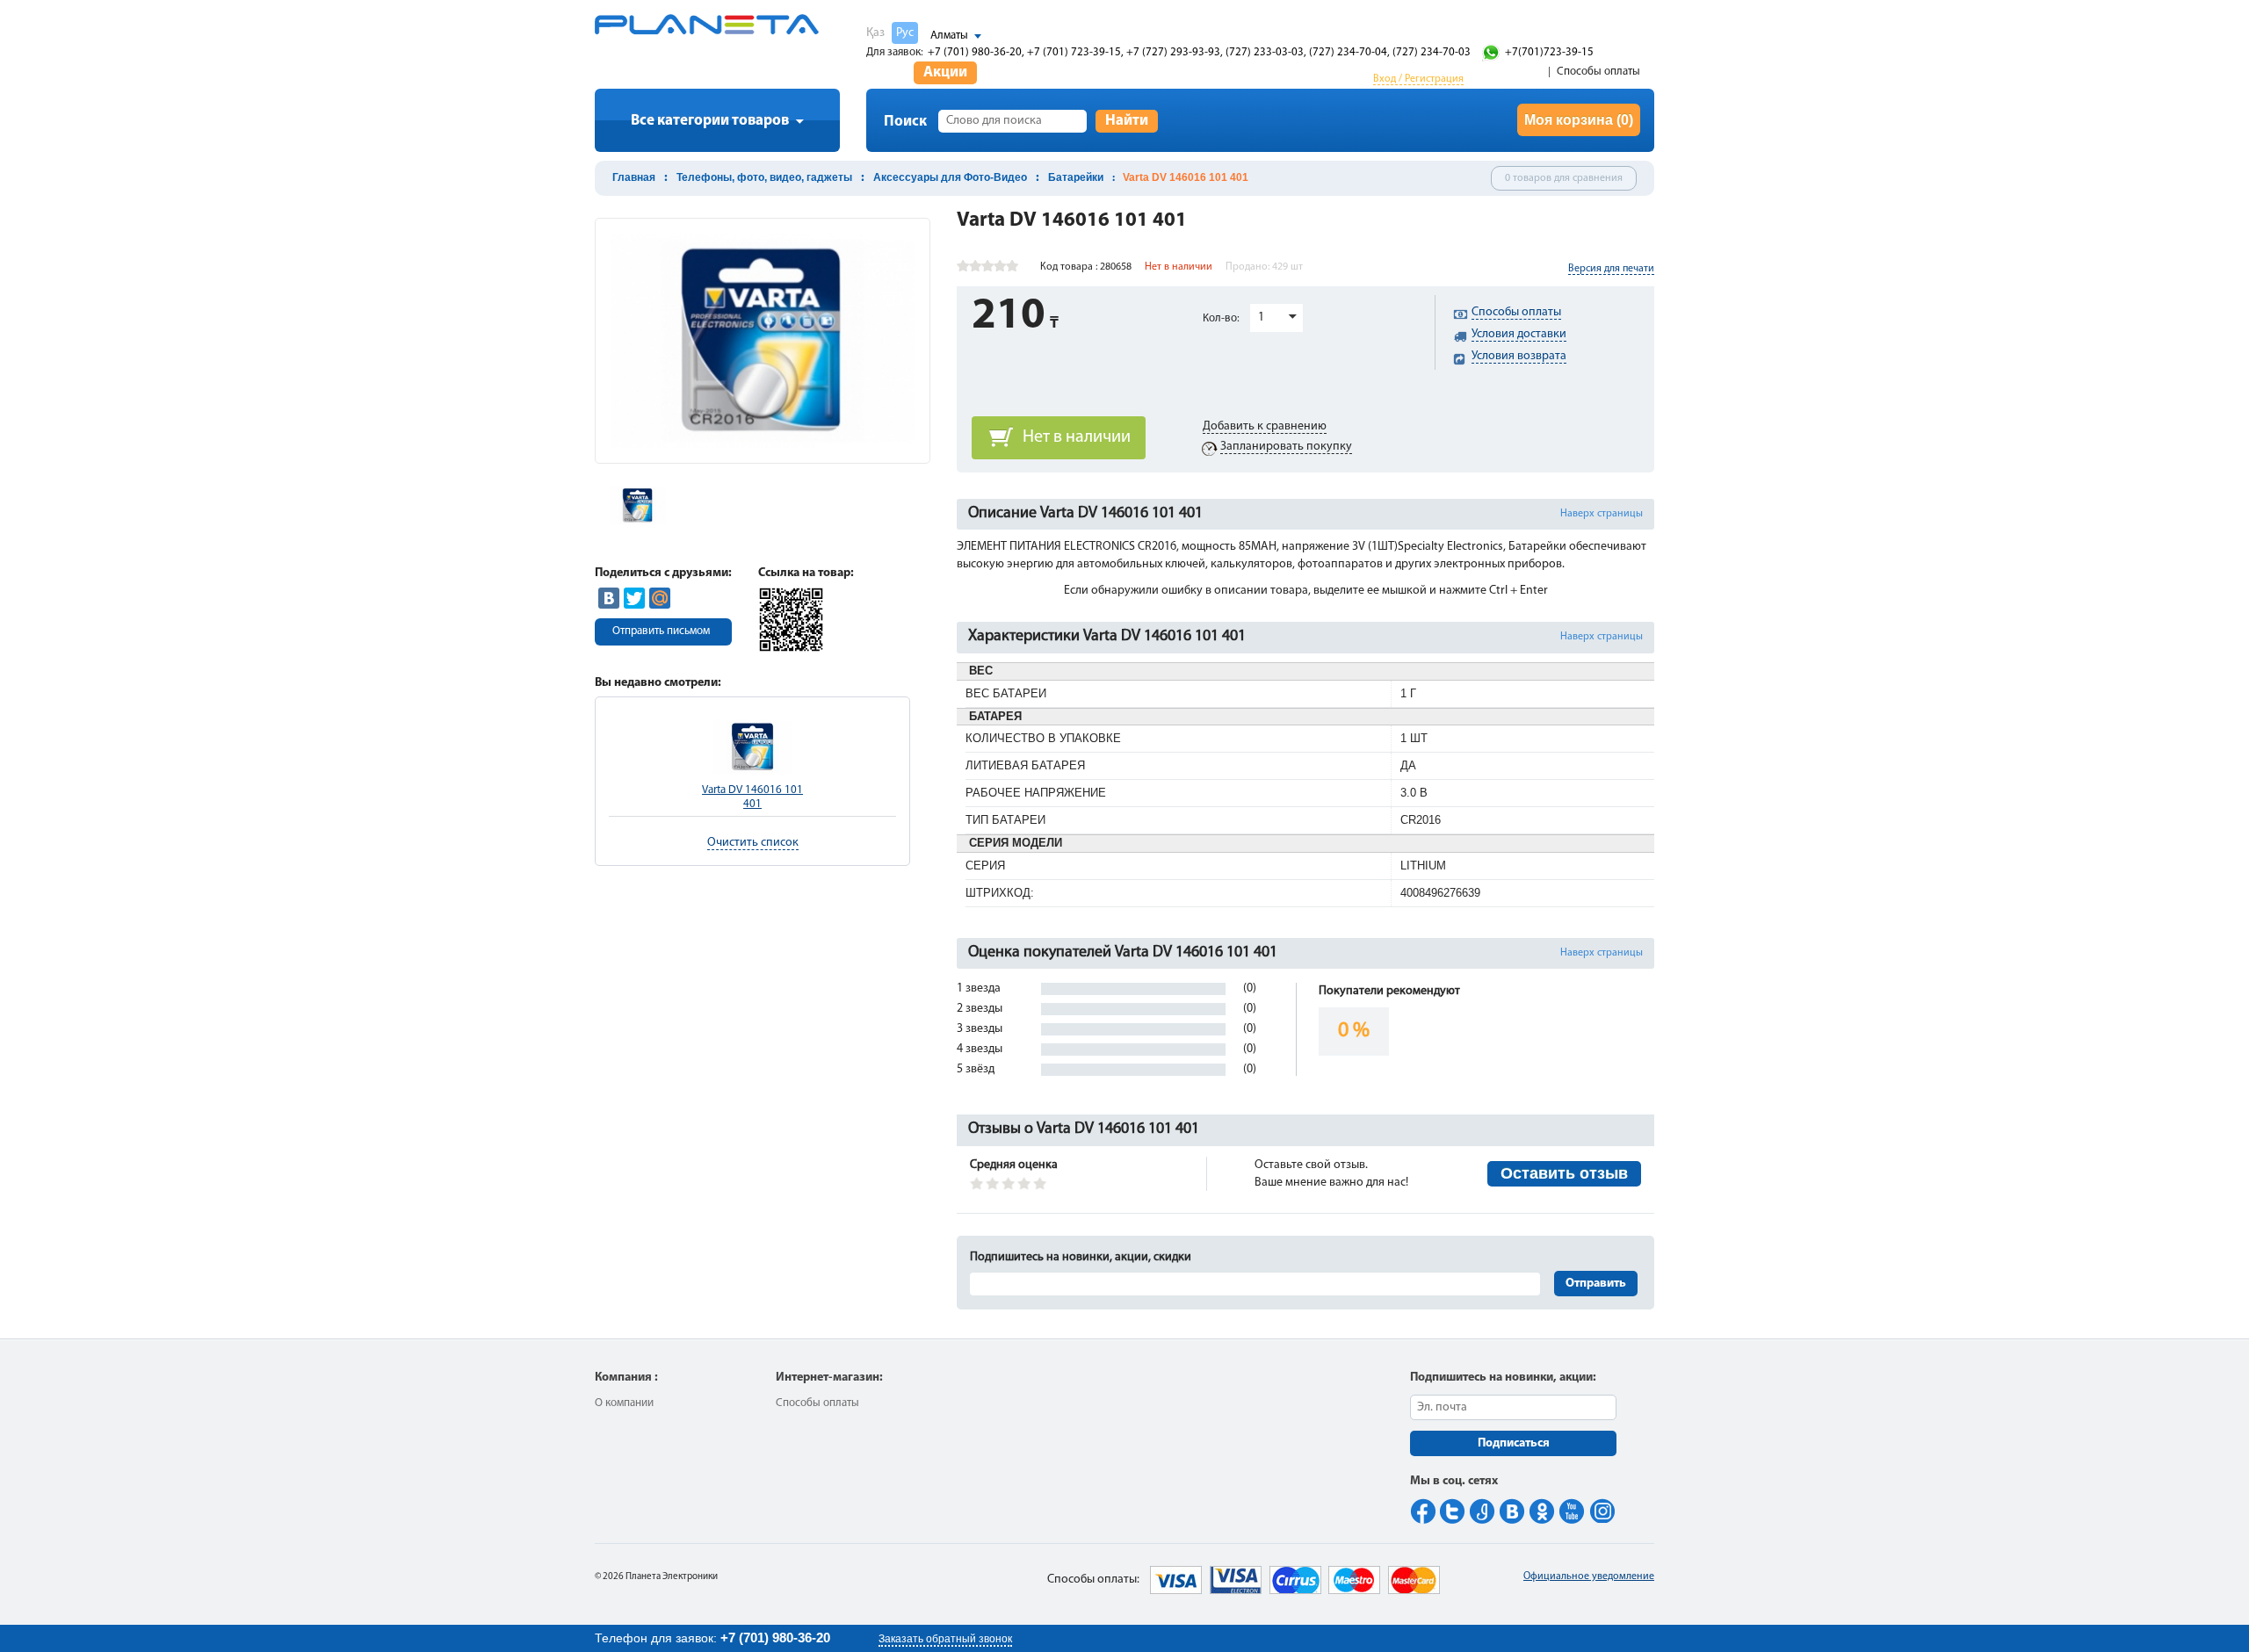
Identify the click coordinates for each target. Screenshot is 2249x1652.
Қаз (875, 33)
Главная (634, 177)
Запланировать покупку (1286, 447)
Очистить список (753, 843)
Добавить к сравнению (1265, 426)
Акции (945, 72)
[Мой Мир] (660, 598)
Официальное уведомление (1589, 1576)
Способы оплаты (1598, 72)
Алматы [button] (949, 36)
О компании (624, 1403)
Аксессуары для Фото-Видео (950, 177)
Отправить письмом (661, 631)
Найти (1127, 121)
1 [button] (1261, 317)
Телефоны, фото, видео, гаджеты (764, 177)
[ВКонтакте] (609, 598)
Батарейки (1076, 177)
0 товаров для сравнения (1564, 178)
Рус (905, 33)
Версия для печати (1611, 269)
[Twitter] (634, 598)
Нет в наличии (1077, 437)
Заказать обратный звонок (945, 1639)
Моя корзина (1579, 120)
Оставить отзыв (1564, 1173)
